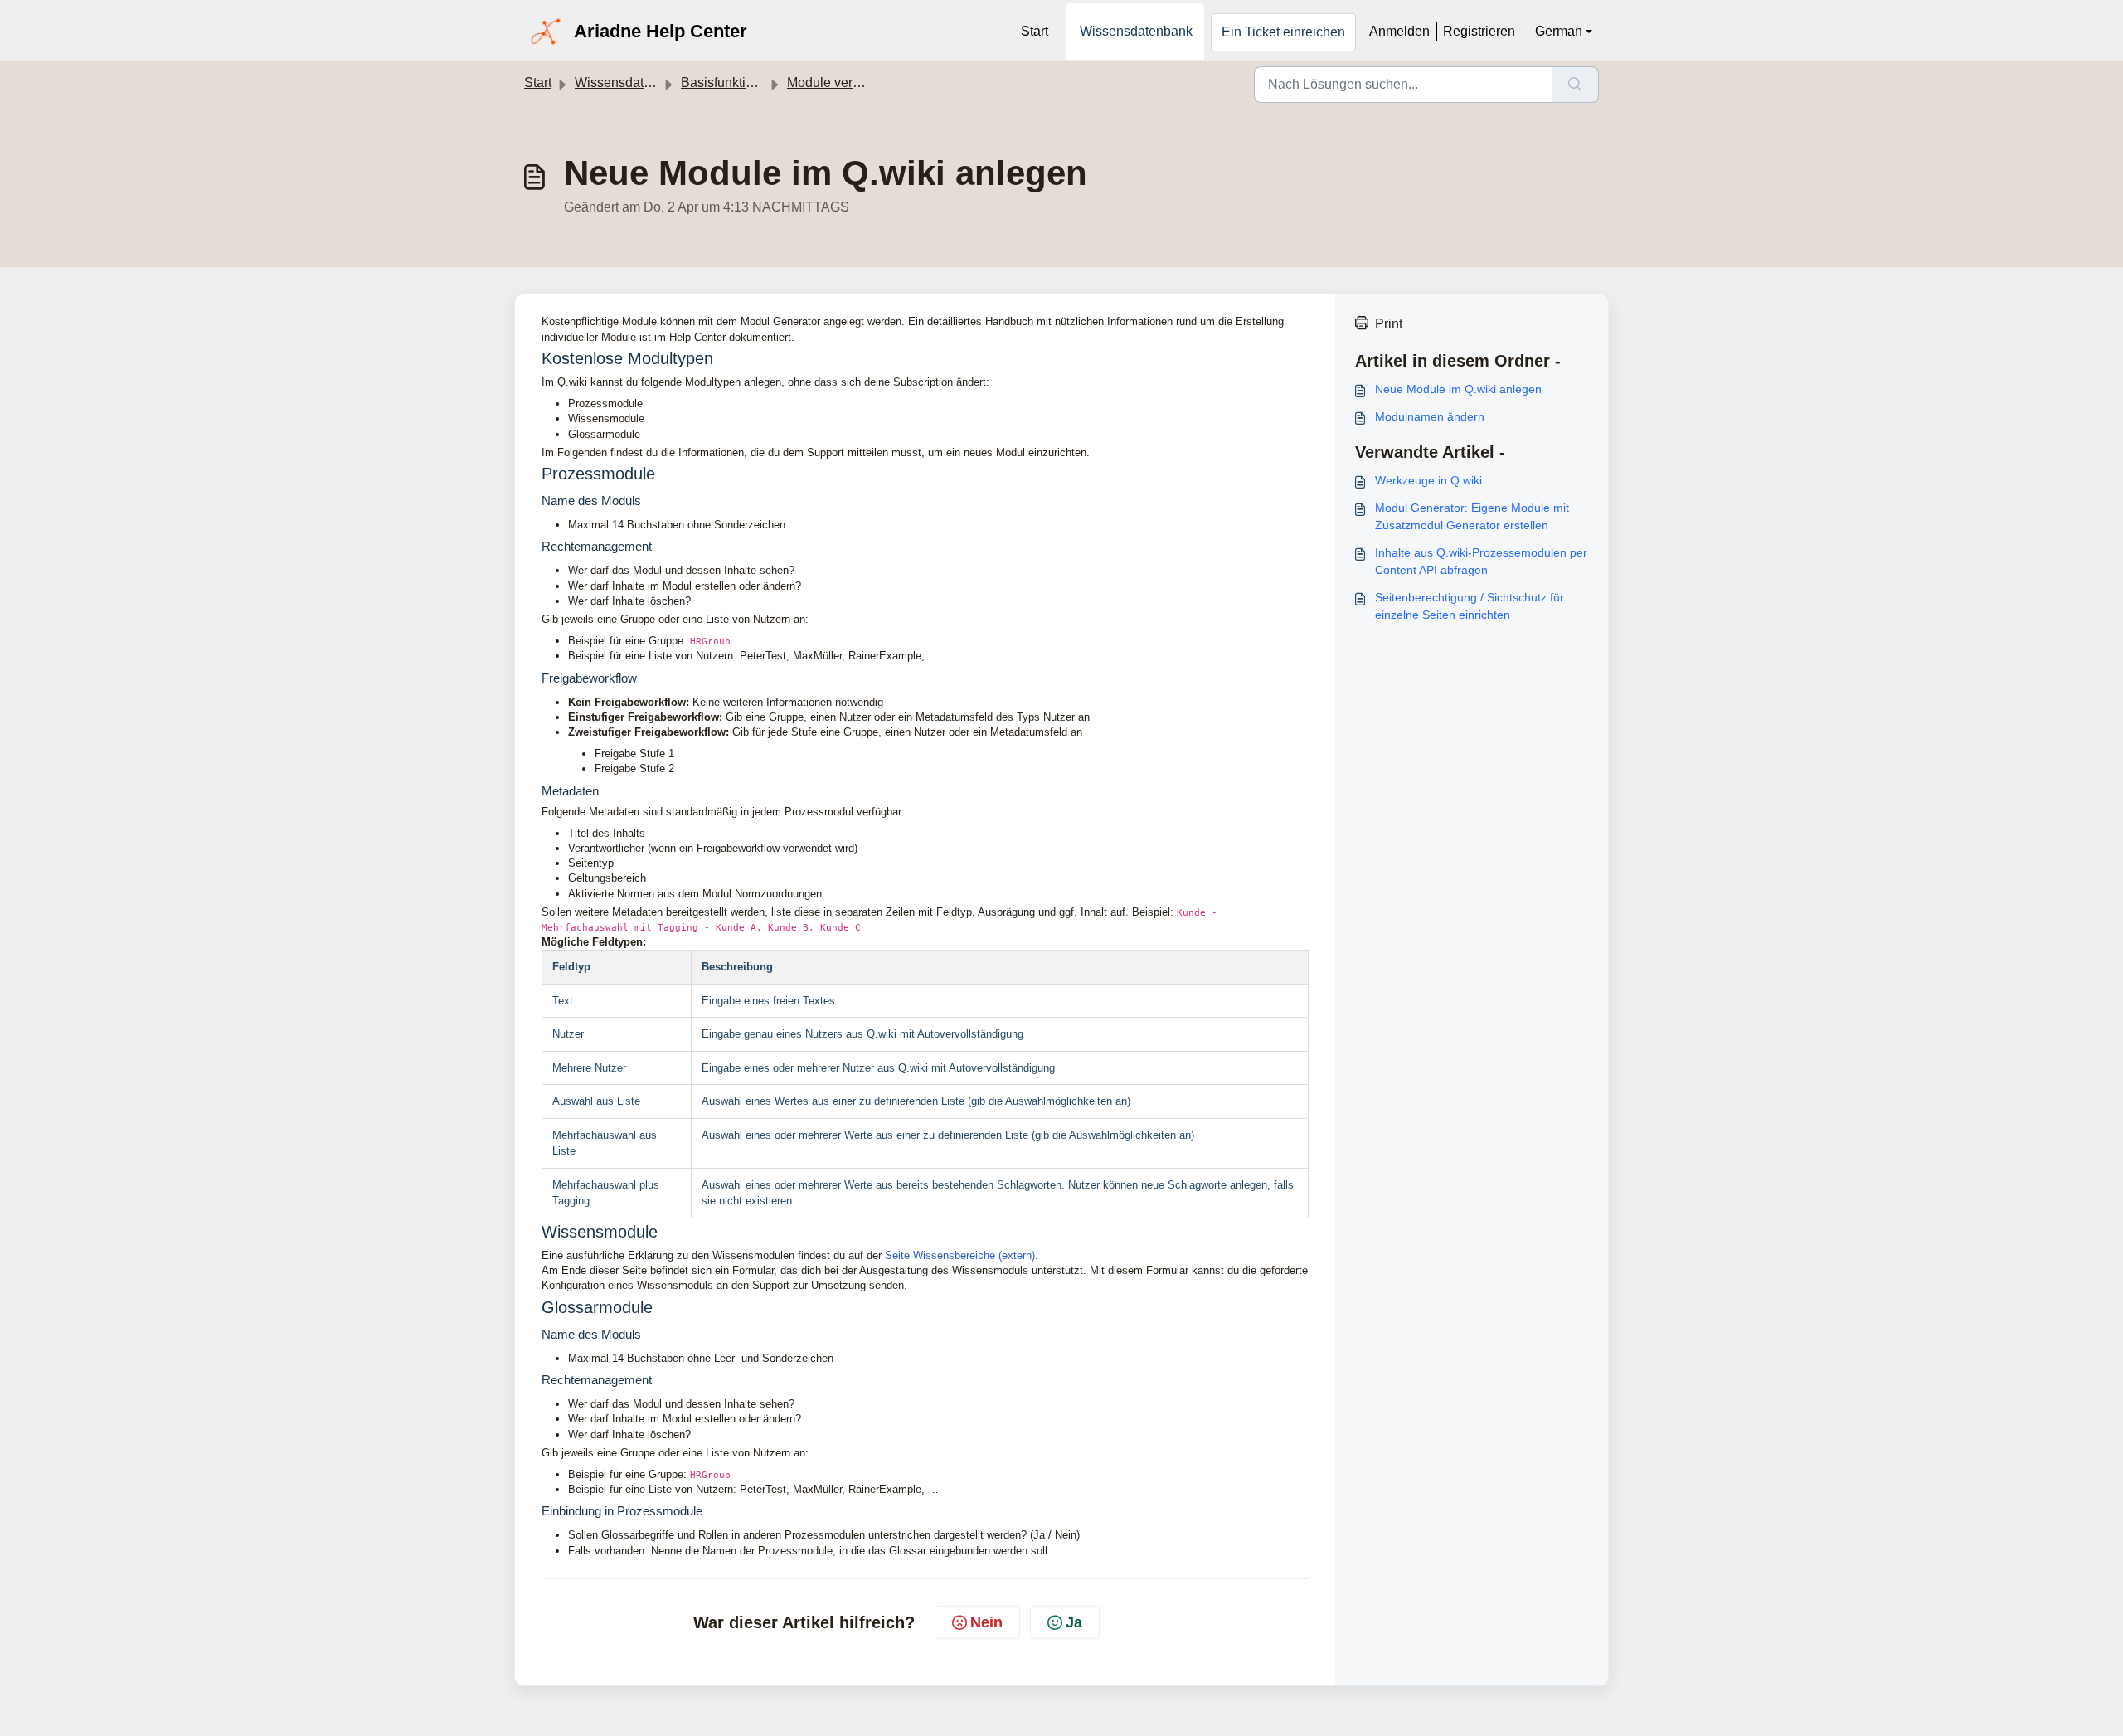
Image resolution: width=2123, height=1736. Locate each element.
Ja (1074, 1622)
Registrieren (1479, 31)
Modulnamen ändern (1430, 416)
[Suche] (1575, 85)
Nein (986, 1622)
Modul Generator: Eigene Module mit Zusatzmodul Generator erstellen (1472, 516)
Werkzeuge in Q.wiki (1428, 480)
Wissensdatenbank (1136, 31)
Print (1389, 324)
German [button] (1559, 31)
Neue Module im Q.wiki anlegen (1458, 389)
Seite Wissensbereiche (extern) (960, 1255)
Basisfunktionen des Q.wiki (760, 83)
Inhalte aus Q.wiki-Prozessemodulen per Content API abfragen (1481, 561)
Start (1035, 31)
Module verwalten (839, 83)
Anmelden (1399, 31)
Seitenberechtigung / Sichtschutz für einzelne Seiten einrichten (1470, 606)
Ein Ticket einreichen (1283, 32)
